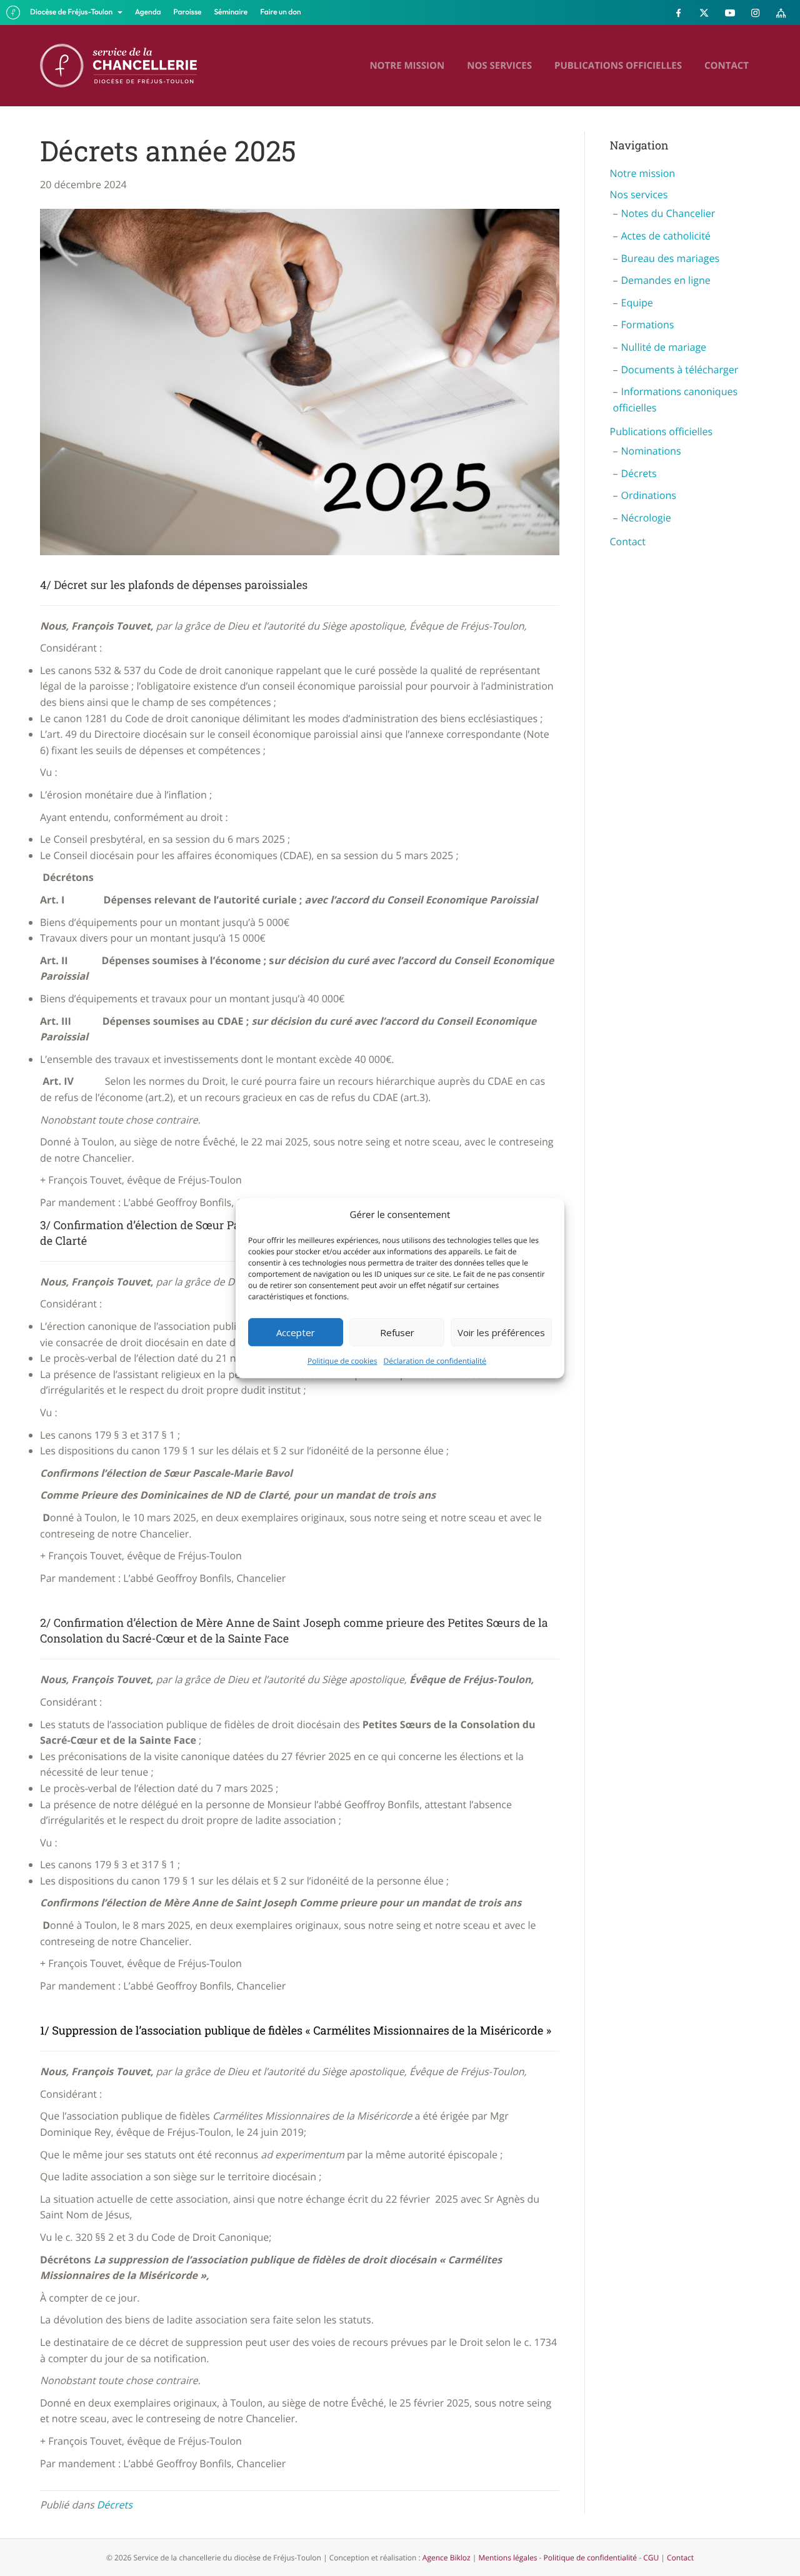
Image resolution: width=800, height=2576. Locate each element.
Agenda (148, 12)
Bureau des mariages (671, 258)
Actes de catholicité (666, 236)
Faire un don (280, 12)
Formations (648, 325)
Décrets (115, 2505)
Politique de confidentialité (590, 2558)
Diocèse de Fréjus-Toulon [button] (72, 12)
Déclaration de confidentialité (435, 1361)
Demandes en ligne (666, 280)
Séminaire (231, 12)
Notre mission (407, 66)
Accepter (296, 1332)
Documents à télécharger (680, 370)
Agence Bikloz (447, 2558)
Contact (727, 66)
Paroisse (188, 12)
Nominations (651, 451)
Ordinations (649, 495)
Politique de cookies (342, 1361)
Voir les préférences (501, 1332)
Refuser (397, 1332)
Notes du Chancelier (668, 213)
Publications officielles (618, 66)
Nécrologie (646, 518)
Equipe (637, 303)
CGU (651, 2558)
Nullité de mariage (664, 347)
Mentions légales (507, 2558)
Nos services (499, 66)
